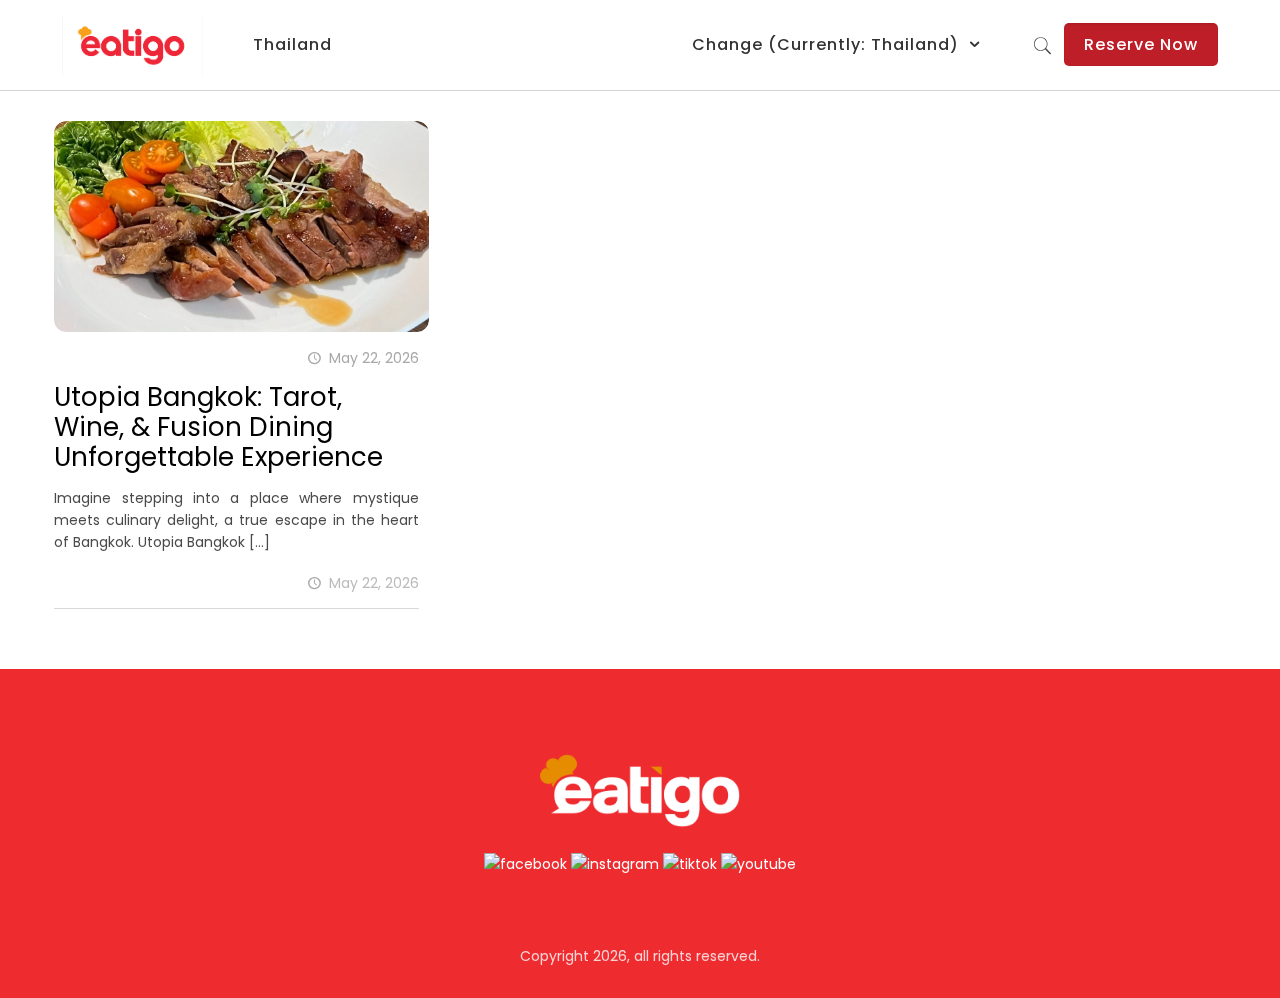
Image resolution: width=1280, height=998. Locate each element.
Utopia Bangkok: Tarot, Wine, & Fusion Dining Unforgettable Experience (218, 427)
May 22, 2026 (374, 583)
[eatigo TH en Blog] (132, 45)
